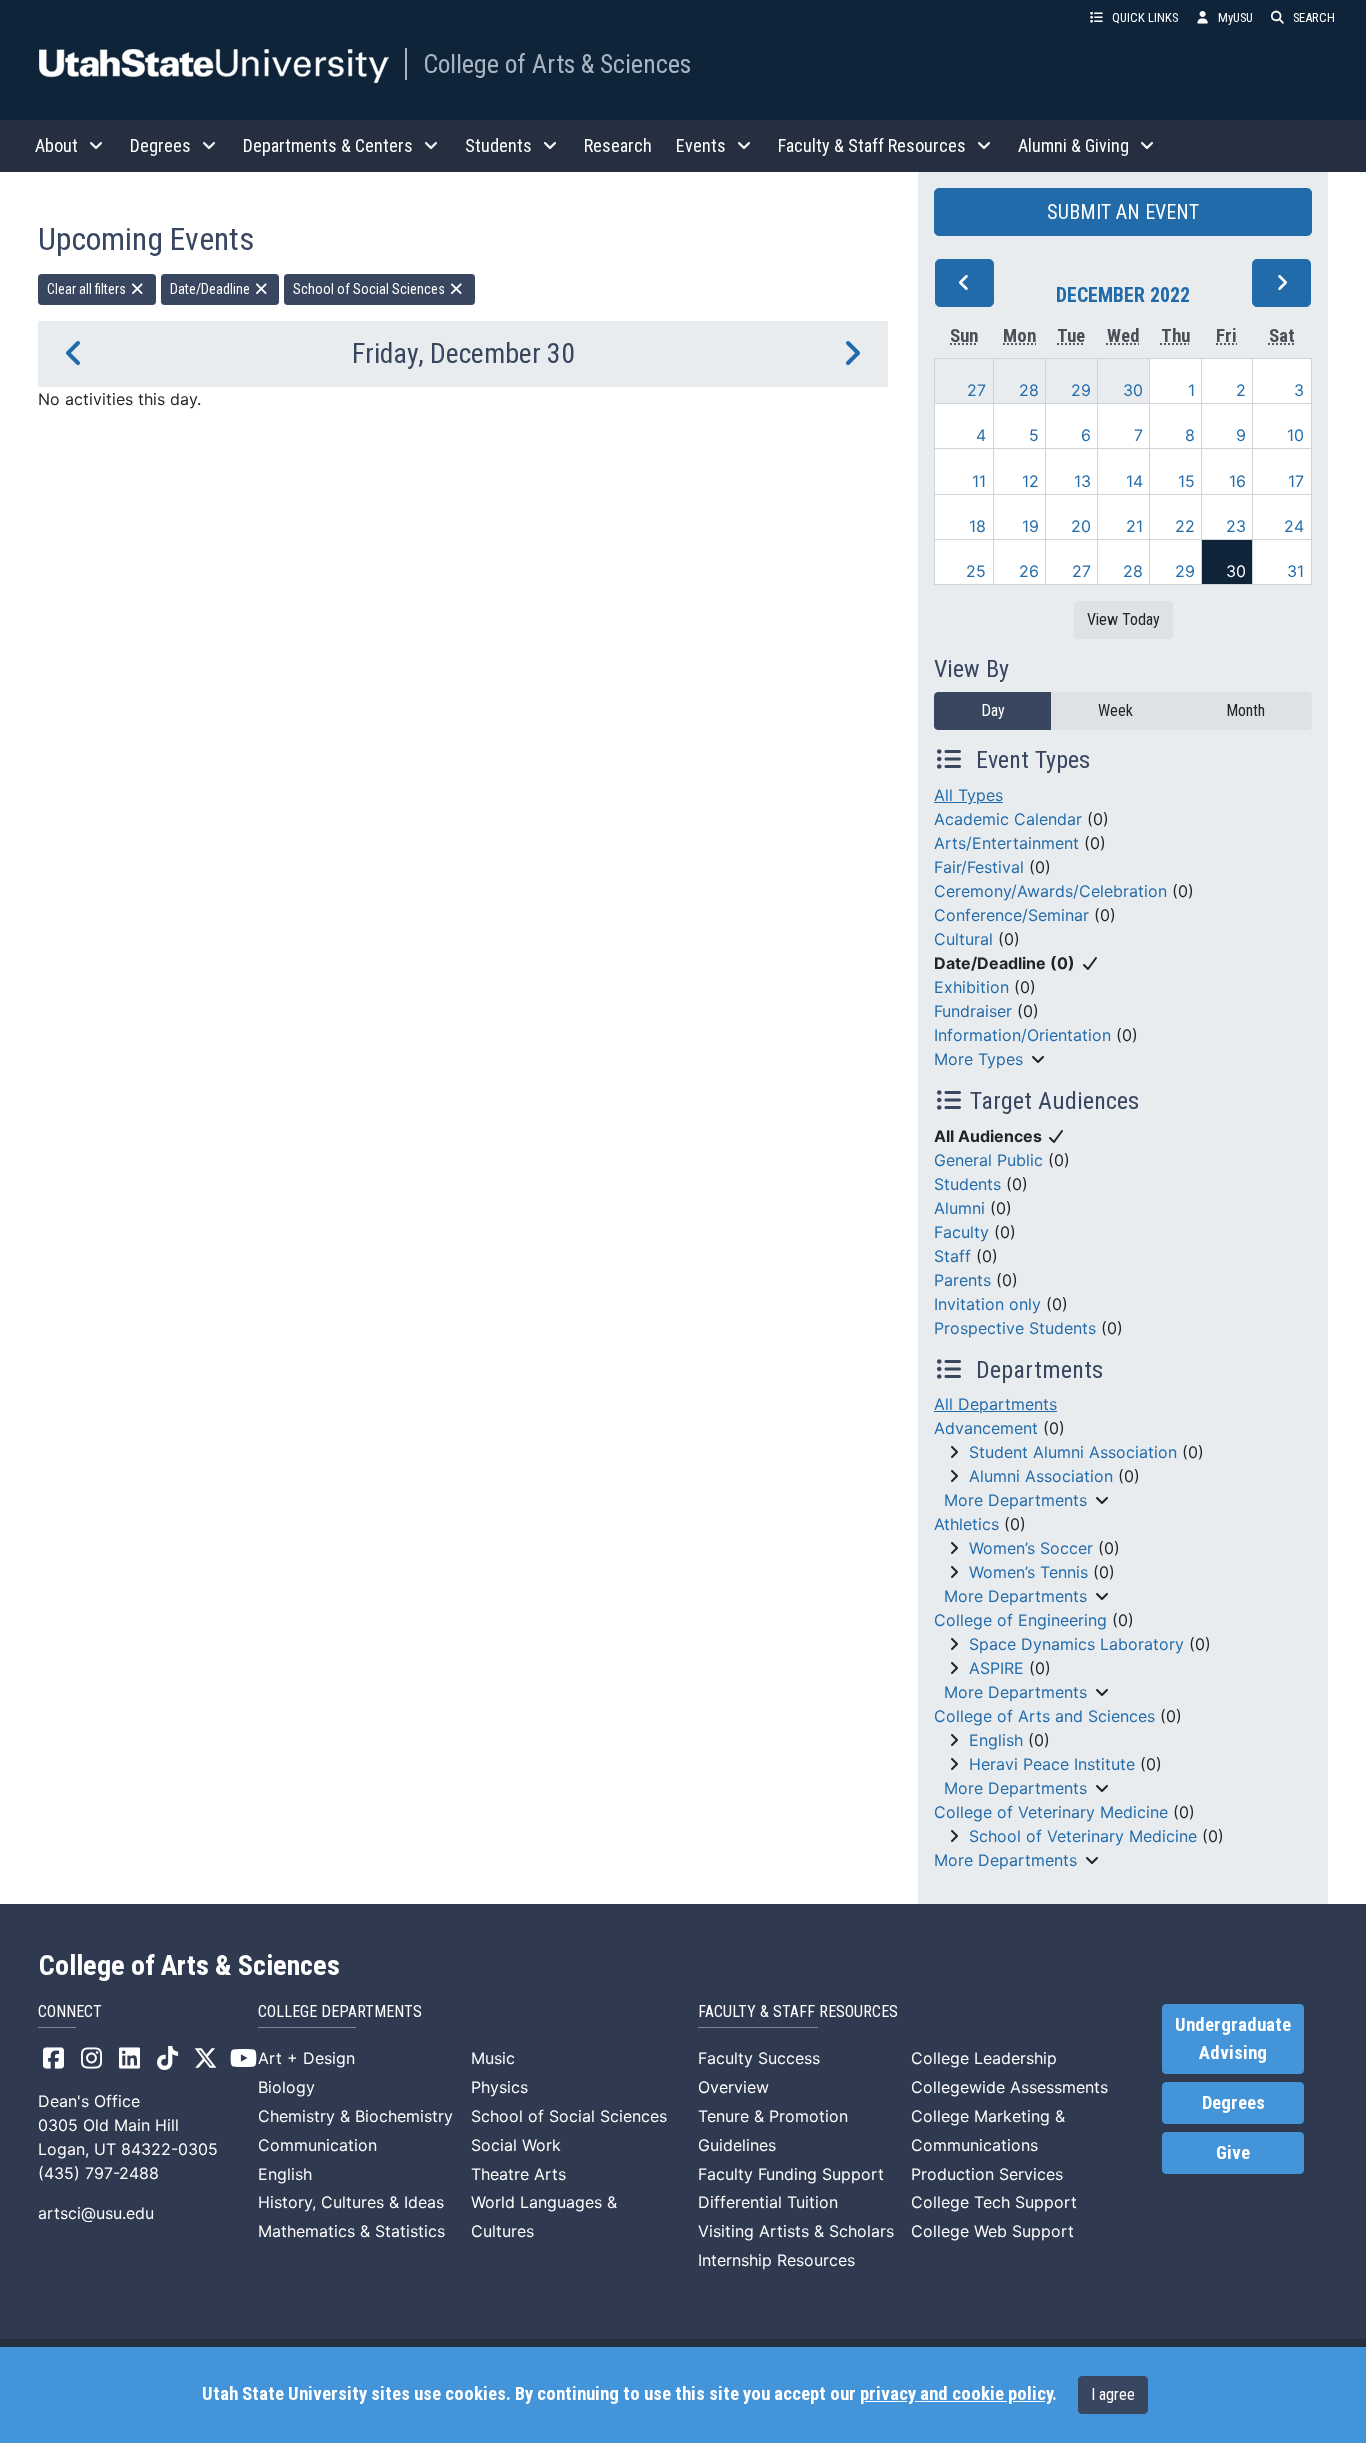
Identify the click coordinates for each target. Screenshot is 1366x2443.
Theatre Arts (518, 2174)
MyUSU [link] (1235, 17)
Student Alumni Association (1073, 1452)
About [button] (56, 145)
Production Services (987, 2174)
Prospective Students (1015, 1328)
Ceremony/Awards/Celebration (1050, 891)
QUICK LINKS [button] (1145, 17)
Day (993, 710)
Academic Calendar (1008, 819)
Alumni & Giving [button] (1073, 145)
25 (976, 571)
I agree (1113, 2394)
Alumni (959, 1208)
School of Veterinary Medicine (1083, 1836)
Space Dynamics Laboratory (1076, 1644)
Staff (952, 1256)
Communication (317, 2145)
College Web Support (992, 2231)
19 (1030, 526)
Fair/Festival (979, 867)
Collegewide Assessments (1009, 2087)
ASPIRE (996, 1668)
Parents (962, 1280)
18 (977, 526)
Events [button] (701, 145)
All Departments (995, 1404)
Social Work (516, 2145)
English (996, 1740)
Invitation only (987, 1304)
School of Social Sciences (370, 289)
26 (1029, 571)
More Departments (1015, 1500)
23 (1236, 526)
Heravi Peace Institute (1052, 1764)
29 (1081, 390)
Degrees (1233, 2103)
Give (1233, 2153)
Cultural (963, 939)
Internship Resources (776, 2260)
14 (1134, 481)
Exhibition (971, 987)
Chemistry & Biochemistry (355, 2116)
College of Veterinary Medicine (1051, 1812)
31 (1295, 571)
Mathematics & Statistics (351, 2231)
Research (618, 145)
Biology (286, 2087)
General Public (988, 1160)
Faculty (961, 1232)
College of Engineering (1020, 1620)
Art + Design (306, 2058)
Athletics (966, 1524)
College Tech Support (994, 2202)
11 (979, 481)
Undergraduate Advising (1233, 2039)
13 (1082, 481)
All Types (968, 795)
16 (1237, 481)
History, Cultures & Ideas (351, 2202)
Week (1115, 710)
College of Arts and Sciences (1044, 1716)
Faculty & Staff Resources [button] (872, 145)
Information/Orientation (1022, 1035)
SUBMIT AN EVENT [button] (1123, 212)
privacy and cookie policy (956, 2394)
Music (493, 2058)
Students (967, 1184)
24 (1294, 526)
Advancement (986, 1428)
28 (1029, 390)
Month (1245, 710)
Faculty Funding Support (791, 2174)
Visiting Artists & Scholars (796, 2231)
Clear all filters (88, 289)
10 (1295, 435)
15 (1186, 481)
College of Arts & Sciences (557, 64)
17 (1296, 481)
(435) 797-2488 (98, 2173)
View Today (1123, 619)
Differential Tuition (768, 2202)
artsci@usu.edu (96, 2213)
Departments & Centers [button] (328, 145)
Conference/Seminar (1011, 915)
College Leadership (984, 2058)
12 (1030, 481)
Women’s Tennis (1028, 1572)
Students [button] (498, 145)
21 (1134, 526)
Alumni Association (1041, 1476)
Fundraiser (973, 1011)
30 (1133, 390)
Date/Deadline (211, 289)
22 (1185, 526)
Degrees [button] (160, 145)
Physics (499, 2087)
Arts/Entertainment (1006, 843)
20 (1081, 526)
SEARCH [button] (1314, 17)
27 (976, 390)
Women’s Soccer (1031, 1548)
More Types (978, 1059)
